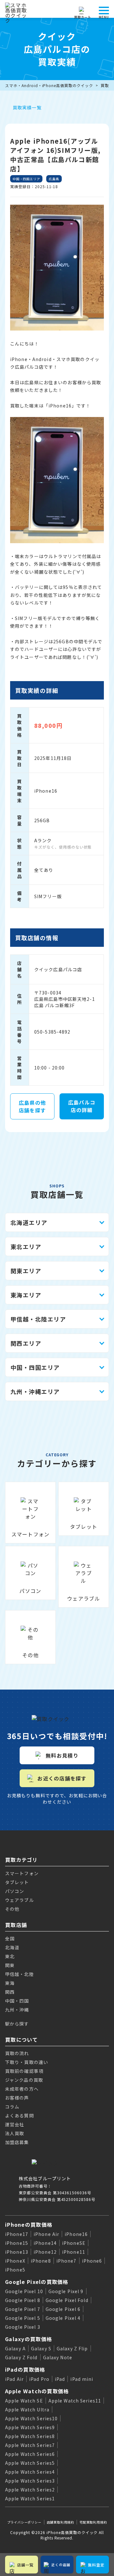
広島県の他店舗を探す (32, 1106)
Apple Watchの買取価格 (37, 2391)
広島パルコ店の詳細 (82, 1106)
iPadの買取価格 (25, 2369)
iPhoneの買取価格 (29, 2224)
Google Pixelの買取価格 (37, 2282)
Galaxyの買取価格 (28, 2339)
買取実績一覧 (27, 107)
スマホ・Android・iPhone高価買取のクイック (49, 85)
